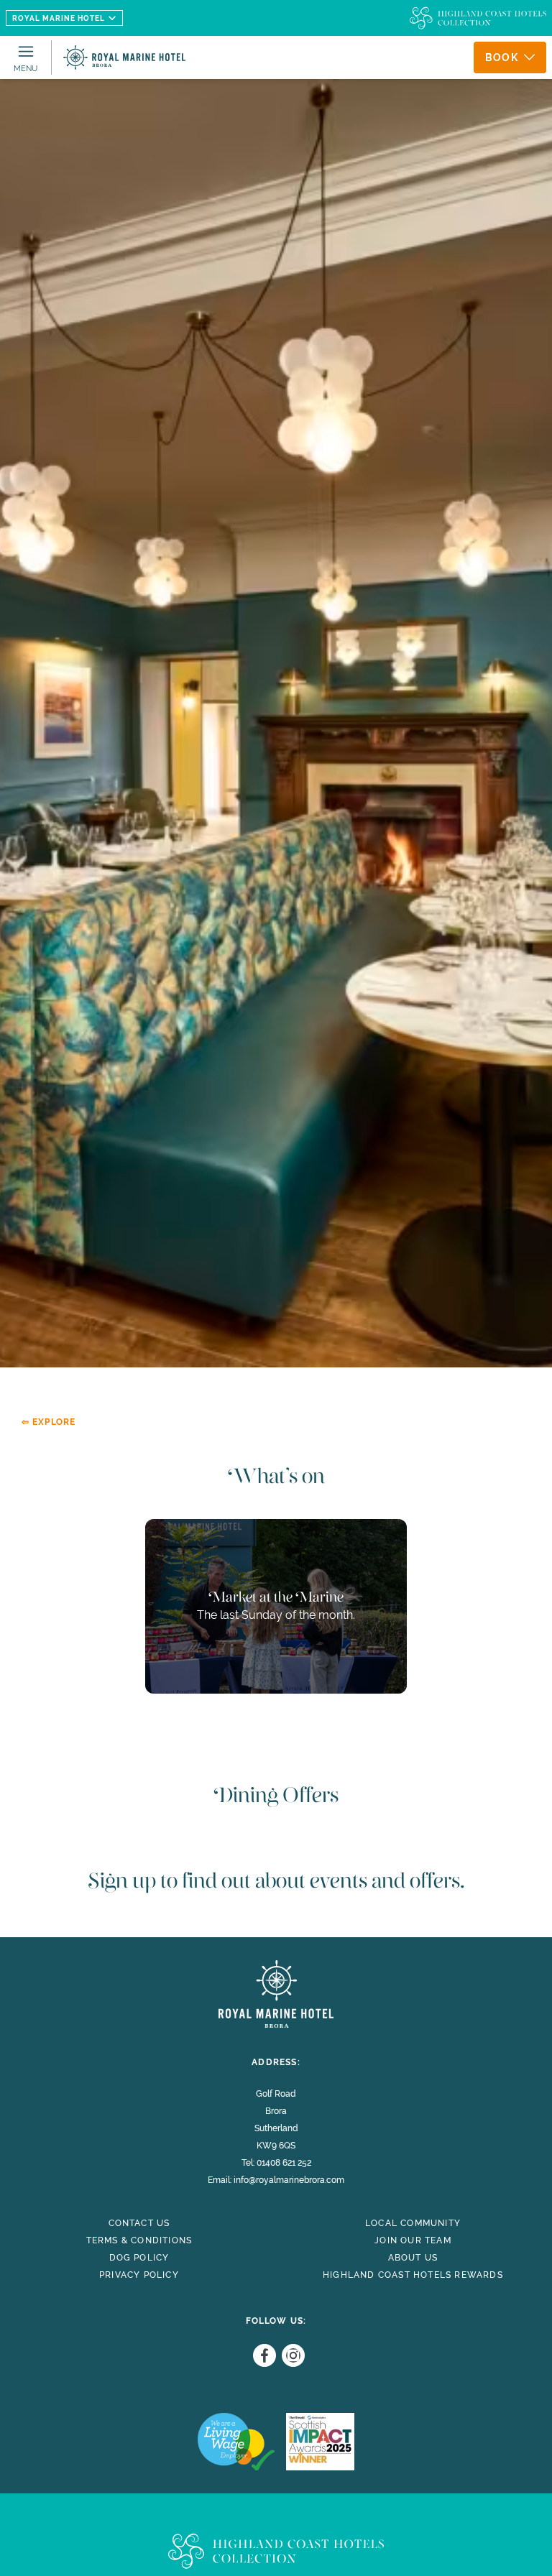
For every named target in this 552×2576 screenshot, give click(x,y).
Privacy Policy (139, 2275)
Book (502, 57)
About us (413, 2258)
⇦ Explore (49, 1422)
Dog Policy (139, 2258)
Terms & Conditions (139, 2240)
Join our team (413, 2240)
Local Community (413, 2223)
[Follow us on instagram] (290, 2355)
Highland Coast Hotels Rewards (413, 2275)
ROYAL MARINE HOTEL (59, 18)
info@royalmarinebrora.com (289, 2180)
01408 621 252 (284, 2163)
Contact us (139, 2223)
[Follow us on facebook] (262, 2355)
